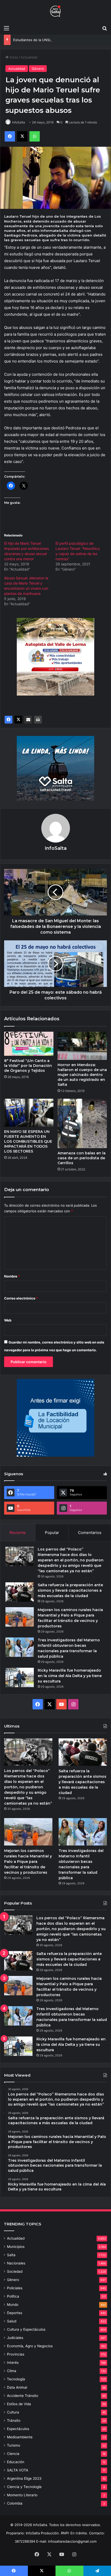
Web (8, 1320)
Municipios (16, 2247)
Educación (16, 2462)
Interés (13, 2363)
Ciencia (13, 2454)
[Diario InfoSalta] (55, 11)
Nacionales (16, 2263)
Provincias (16, 2354)
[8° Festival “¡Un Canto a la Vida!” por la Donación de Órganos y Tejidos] (29, 1044)
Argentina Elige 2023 (24, 2478)
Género (38, 69)
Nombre (12, 1276)
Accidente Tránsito (23, 2396)
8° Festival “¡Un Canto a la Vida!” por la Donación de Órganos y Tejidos (28, 1066)
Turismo (14, 2445)
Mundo (13, 2305)
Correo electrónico (21, 1298)
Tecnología (16, 2379)
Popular (52, 1533)
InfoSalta (19, 122)
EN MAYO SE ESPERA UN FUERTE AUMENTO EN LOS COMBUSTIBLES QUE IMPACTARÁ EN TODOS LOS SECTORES (28, 1141)
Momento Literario (22, 2495)
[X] (18, 720)
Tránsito (14, 2420)
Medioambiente (20, 2437)
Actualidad (29, 57)
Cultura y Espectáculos (26, 2329)
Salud (12, 2321)
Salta (11, 2255)
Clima (12, 2371)
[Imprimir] (38, 720)
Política (13, 2296)
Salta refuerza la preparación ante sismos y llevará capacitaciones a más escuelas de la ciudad (70, 1590)
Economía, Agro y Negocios (30, 2346)
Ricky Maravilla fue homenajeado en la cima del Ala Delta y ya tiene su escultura (70, 1676)
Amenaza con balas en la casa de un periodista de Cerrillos (82, 1158)
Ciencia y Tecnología (24, 2487)
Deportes (15, 2313)
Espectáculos (18, 2429)
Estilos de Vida (19, 2404)
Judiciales (15, 2338)
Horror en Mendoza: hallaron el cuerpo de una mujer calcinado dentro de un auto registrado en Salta (82, 1075)
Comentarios (90, 1533)
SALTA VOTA (18, 2470)
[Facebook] (9, 720)
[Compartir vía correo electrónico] (28, 720)
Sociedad (15, 2271)
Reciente (18, 1533)
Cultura (13, 2412)
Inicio (13, 57)
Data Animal (17, 2387)
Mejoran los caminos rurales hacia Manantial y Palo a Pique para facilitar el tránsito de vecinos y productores (28, 1862)
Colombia (15, 2503)
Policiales (15, 2288)
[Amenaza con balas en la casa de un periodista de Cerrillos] (82, 1123)
